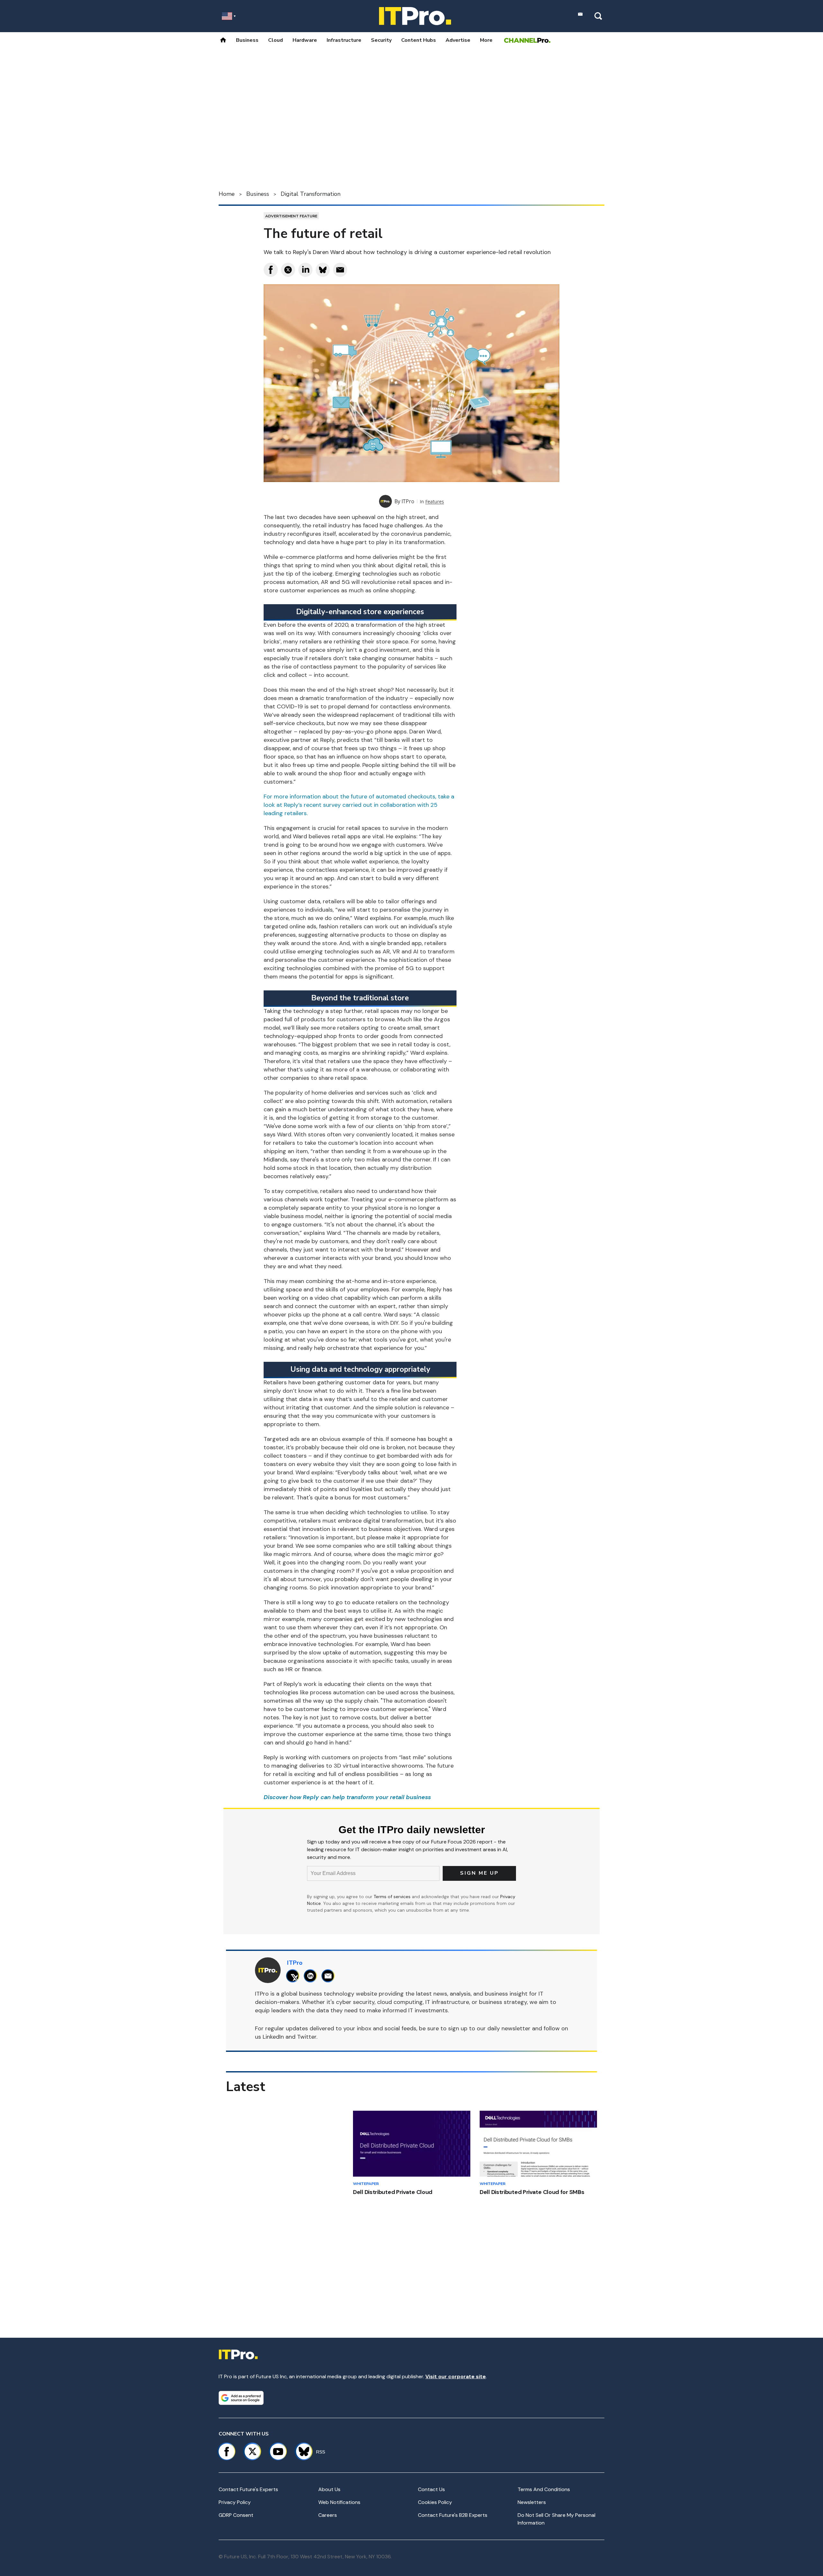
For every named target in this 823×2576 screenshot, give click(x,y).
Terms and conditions (544, 2489)
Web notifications (339, 2502)
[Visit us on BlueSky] (301, 2452)
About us (329, 2489)
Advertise (458, 40)
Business (247, 40)
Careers (328, 2515)
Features (435, 501)
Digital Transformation (311, 194)
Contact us (431, 2489)
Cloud (276, 40)
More (486, 40)
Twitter (307, 2037)
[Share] (271, 270)
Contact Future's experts (248, 2489)
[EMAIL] (330, 1976)
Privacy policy (235, 2502)
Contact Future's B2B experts (453, 2515)
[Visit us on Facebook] (227, 2452)
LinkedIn (273, 2037)
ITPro (408, 501)
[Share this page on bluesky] (323, 270)
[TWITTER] (294, 1976)
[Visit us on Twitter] (252, 2452)
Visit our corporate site (456, 2376)
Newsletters (532, 2502)
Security (381, 40)
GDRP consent (236, 2515)
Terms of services (393, 1897)
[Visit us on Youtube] (278, 2452)
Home (227, 194)
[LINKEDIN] (312, 1976)
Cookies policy (435, 2502)
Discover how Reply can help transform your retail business (347, 1797)
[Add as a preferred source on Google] (241, 2398)
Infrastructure (344, 40)
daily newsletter (509, 2028)
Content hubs (419, 40)
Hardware (305, 40)
